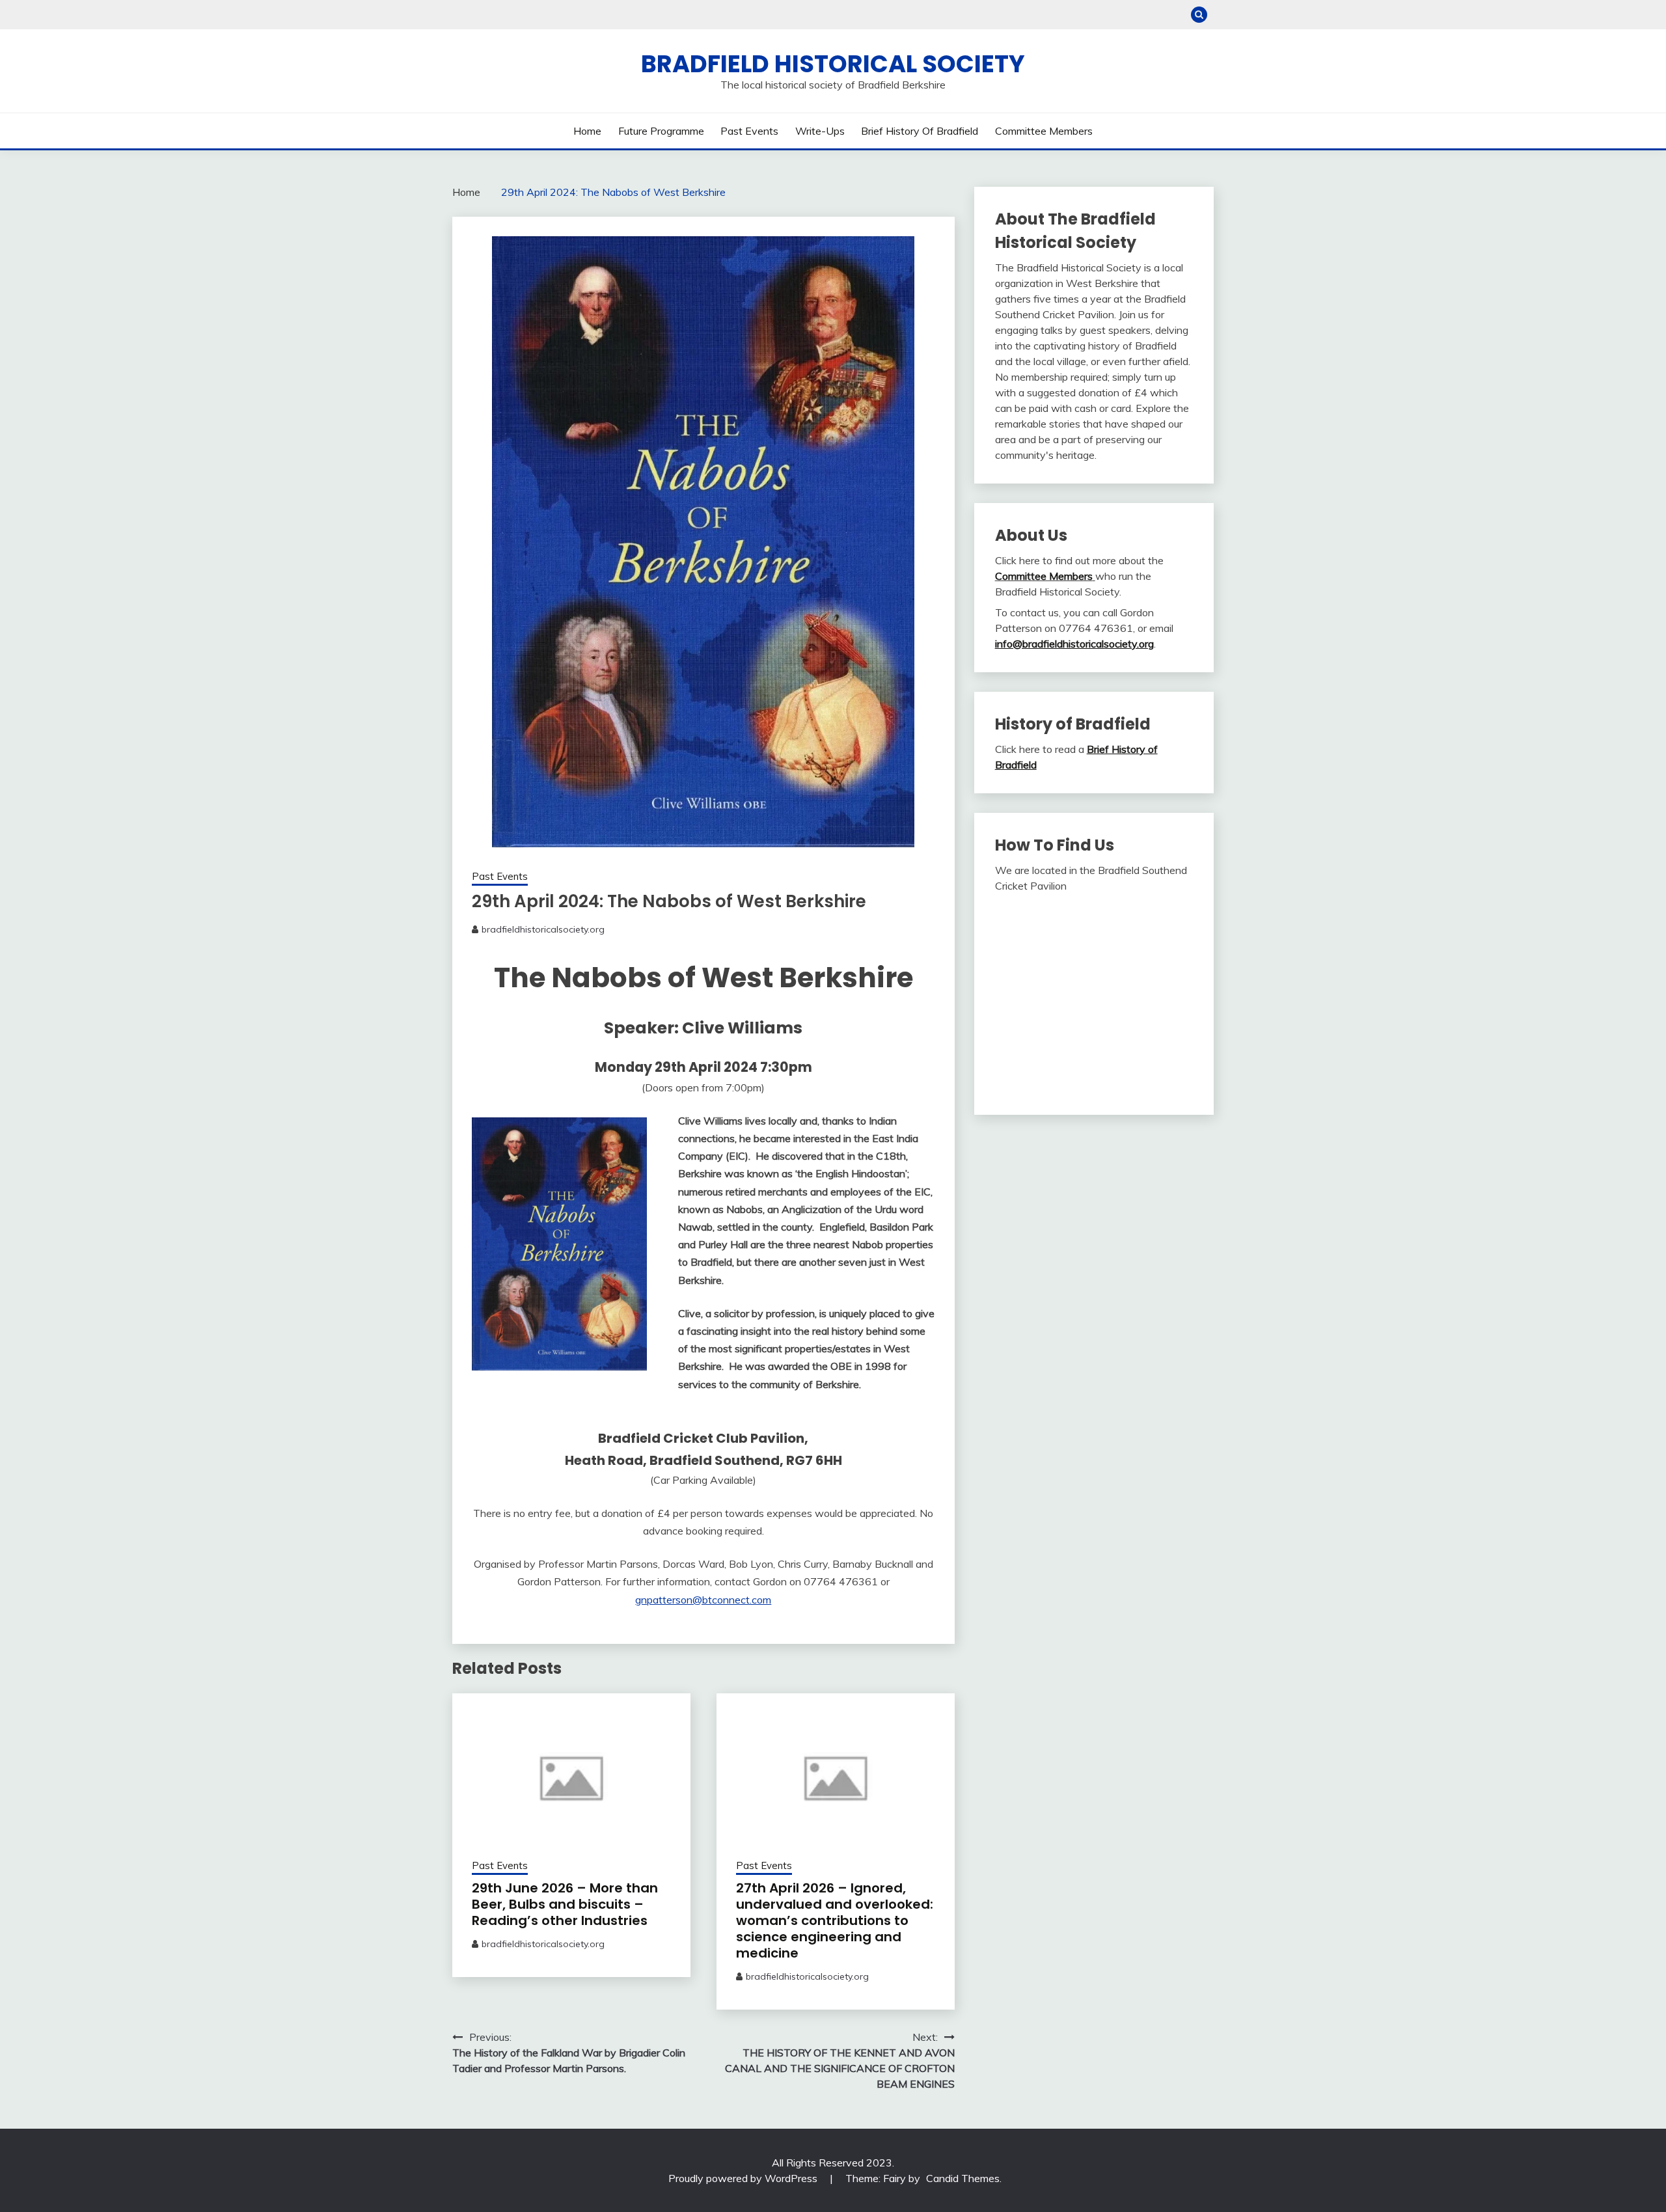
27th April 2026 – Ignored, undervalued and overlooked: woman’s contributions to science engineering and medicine (835, 1920)
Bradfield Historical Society (833, 64)
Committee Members (1044, 131)
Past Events (749, 131)
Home (587, 131)
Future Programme (661, 131)
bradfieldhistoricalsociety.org (543, 929)
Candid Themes (963, 2178)
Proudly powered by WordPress (744, 2178)
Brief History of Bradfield (920, 131)
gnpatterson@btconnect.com (703, 1600)
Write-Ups (820, 131)
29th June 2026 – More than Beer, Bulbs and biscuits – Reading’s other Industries (565, 1904)
